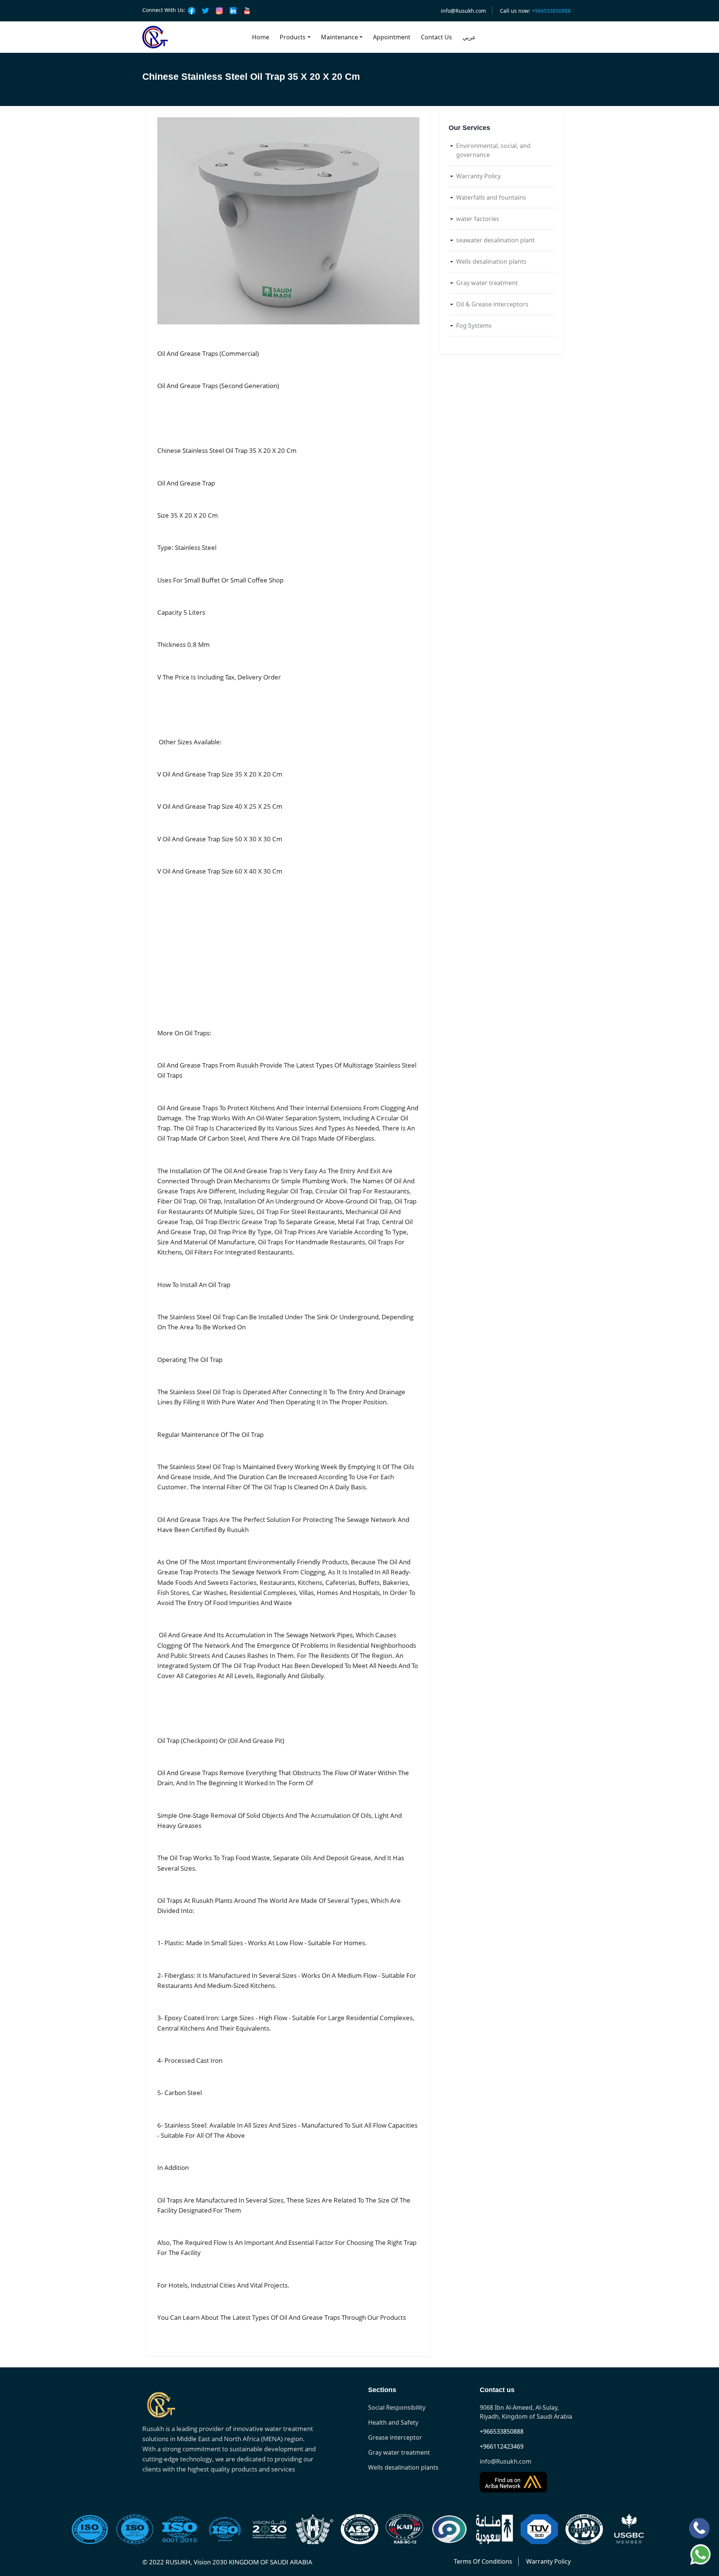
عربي (469, 37)
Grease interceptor (395, 2437)
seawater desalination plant (495, 240)
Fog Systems (474, 326)
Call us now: (535, 11)
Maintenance (339, 37)
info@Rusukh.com (463, 11)
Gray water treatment (487, 283)
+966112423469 (502, 2446)
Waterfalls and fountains (491, 197)
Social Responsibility (397, 2407)
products (293, 37)
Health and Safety (393, 2422)
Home (261, 37)
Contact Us (436, 37)
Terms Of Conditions (483, 2561)
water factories (478, 219)
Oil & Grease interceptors (492, 304)
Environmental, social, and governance (493, 150)
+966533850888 (502, 2431)
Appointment (392, 37)
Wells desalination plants (491, 261)
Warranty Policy (478, 176)
